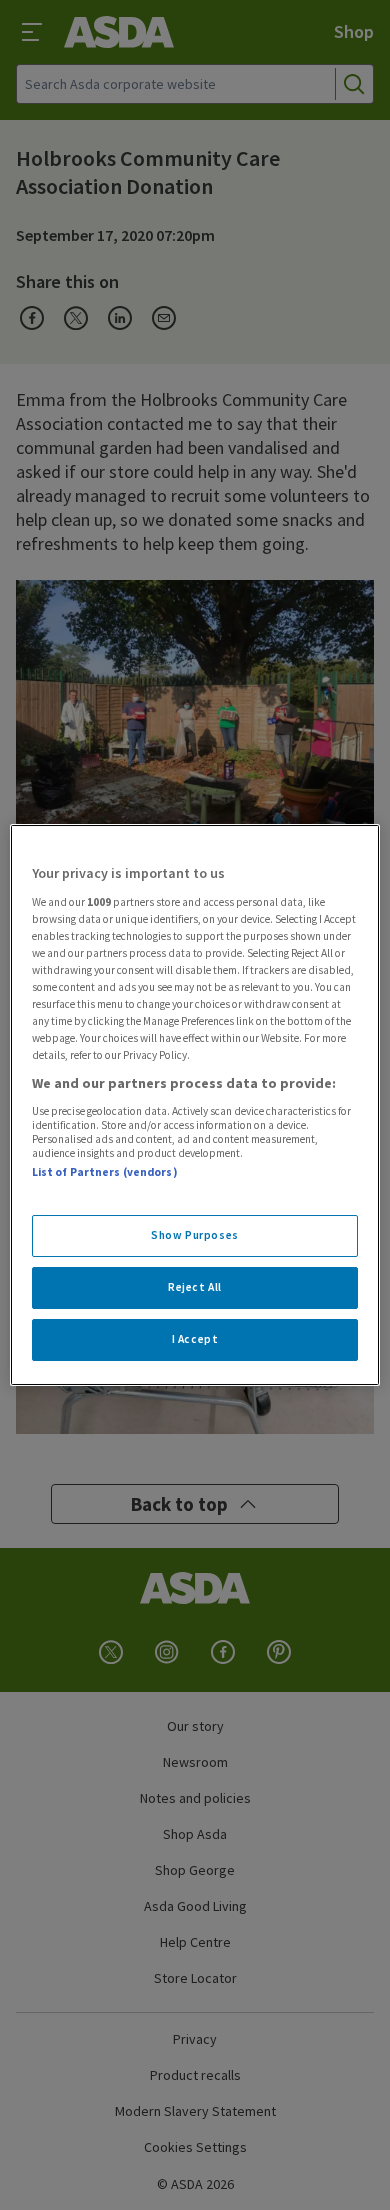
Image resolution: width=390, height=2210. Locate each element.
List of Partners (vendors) (105, 1172)
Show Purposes (194, 1235)
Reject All (195, 1287)
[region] (195, 1105)
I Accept (195, 1339)
